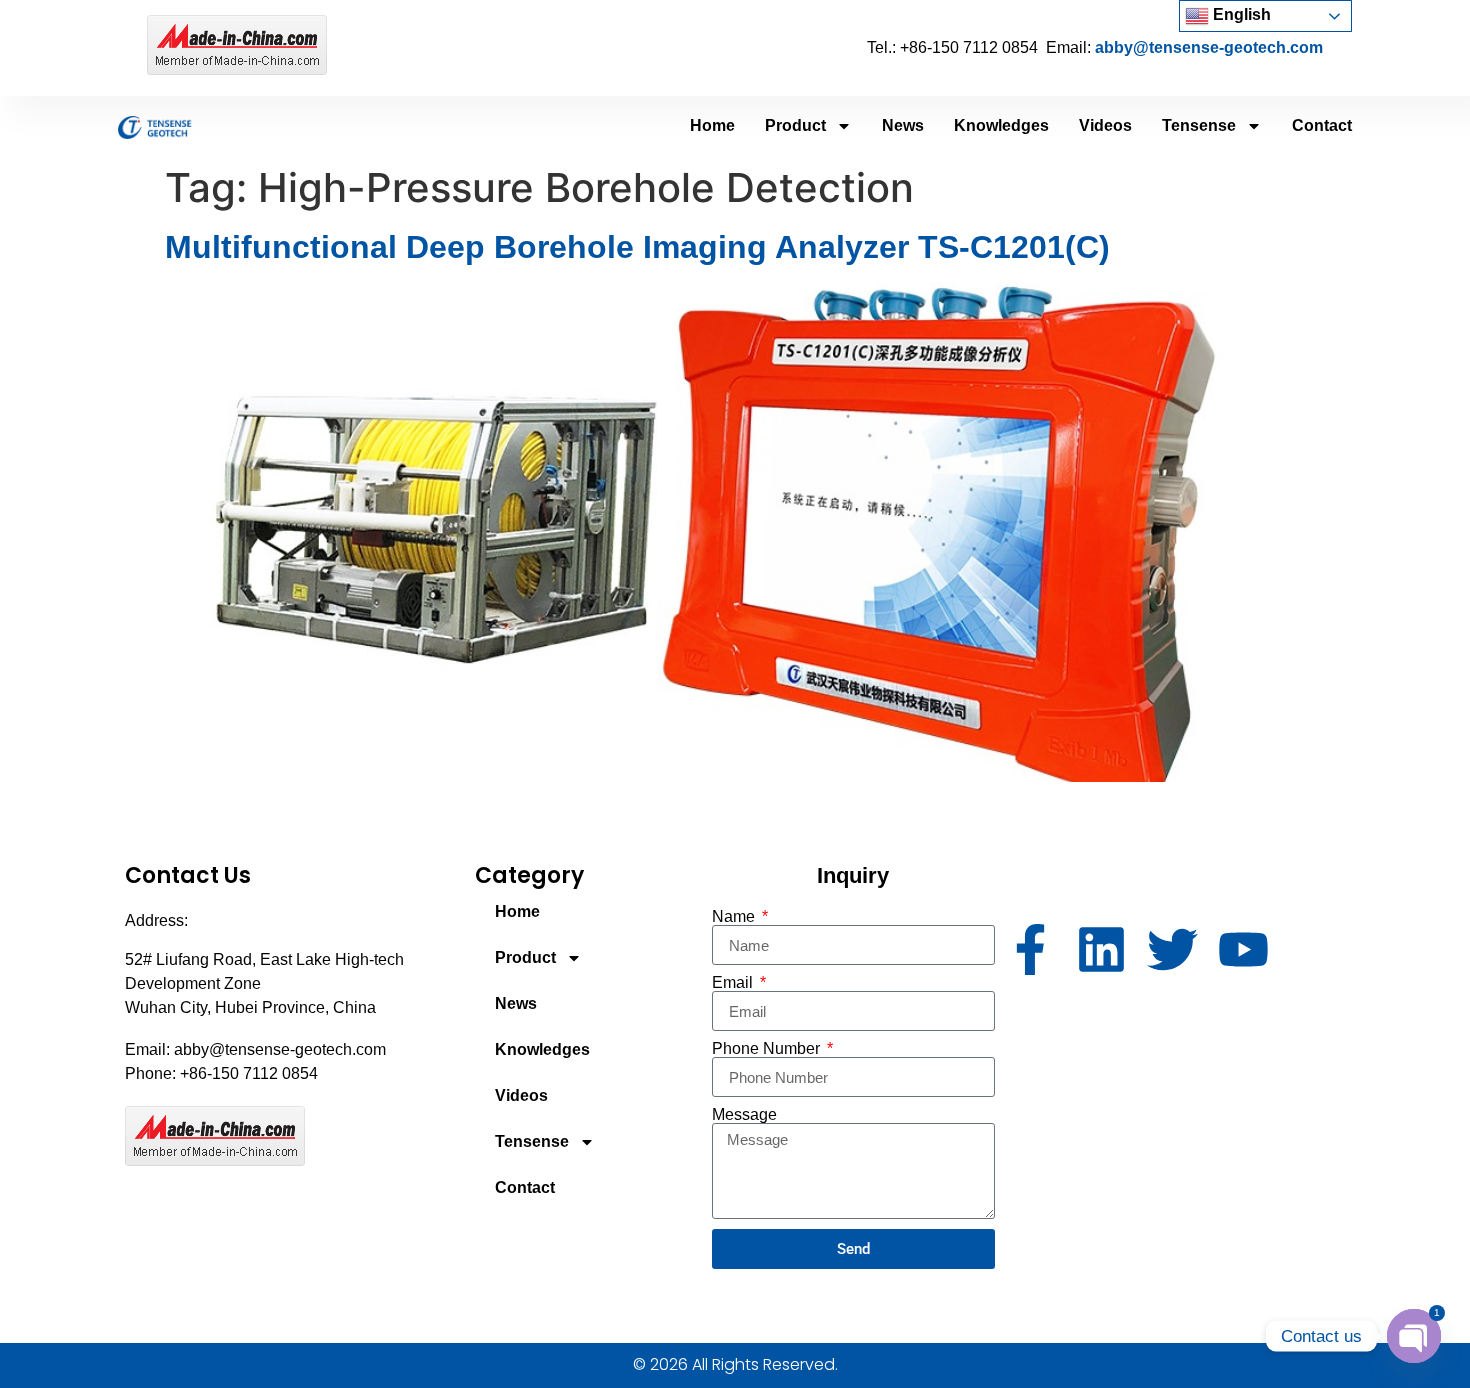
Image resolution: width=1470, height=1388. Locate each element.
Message (744, 1115)
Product (795, 125)
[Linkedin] (1101, 949)
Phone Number (768, 1049)
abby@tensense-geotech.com (1209, 47)
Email (734, 983)
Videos (1105, 125)
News (903, 125)
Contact (1322, 125)
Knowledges (1001, 125)
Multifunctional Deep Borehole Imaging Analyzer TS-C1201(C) (637, 247)
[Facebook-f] (1030, 949)
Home (712, 125)
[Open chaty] (1414, 1336)
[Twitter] (1172, 949)
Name (735, 917)
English (1240, 14)
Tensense (1199, 125)
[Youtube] (1243, 949)
